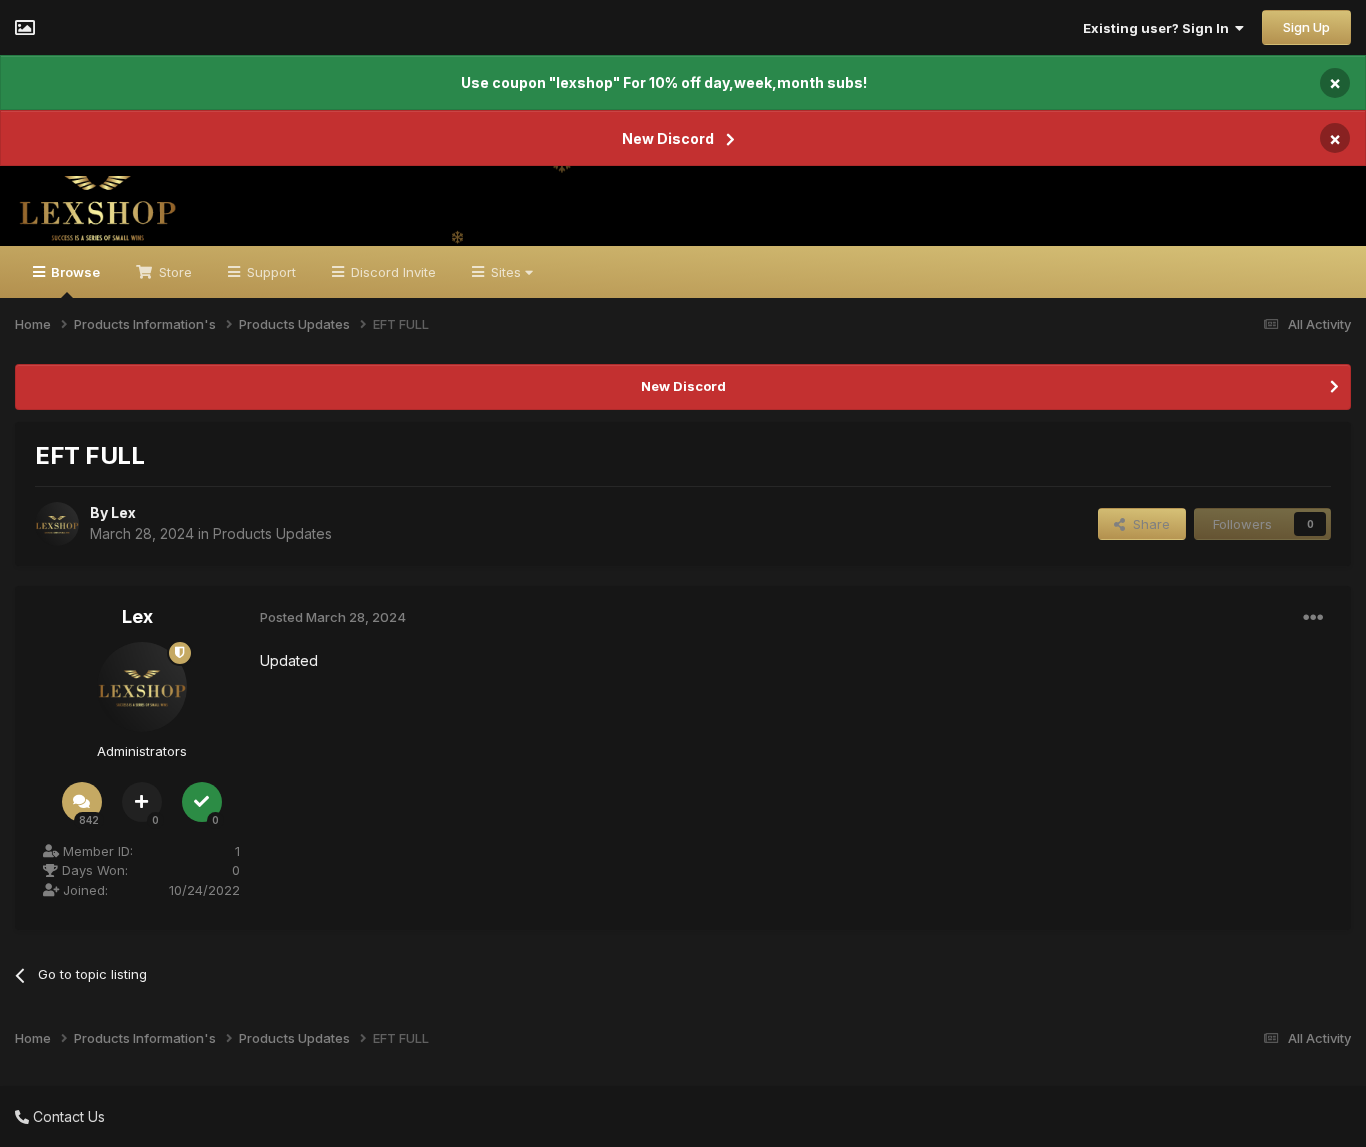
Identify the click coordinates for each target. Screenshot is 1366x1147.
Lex (123, 512)
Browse (74, 272)
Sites (506, 272)
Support (269, 272)
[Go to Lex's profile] (57, 524)
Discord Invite (391, 272)
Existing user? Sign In (1159, 28)
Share (1147, 524)
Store (173, 272)
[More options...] (1313, 618)
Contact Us (67, 1116)
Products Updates (272, 533)
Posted (333, 617)
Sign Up (1306, 27)
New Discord (668, 138)
